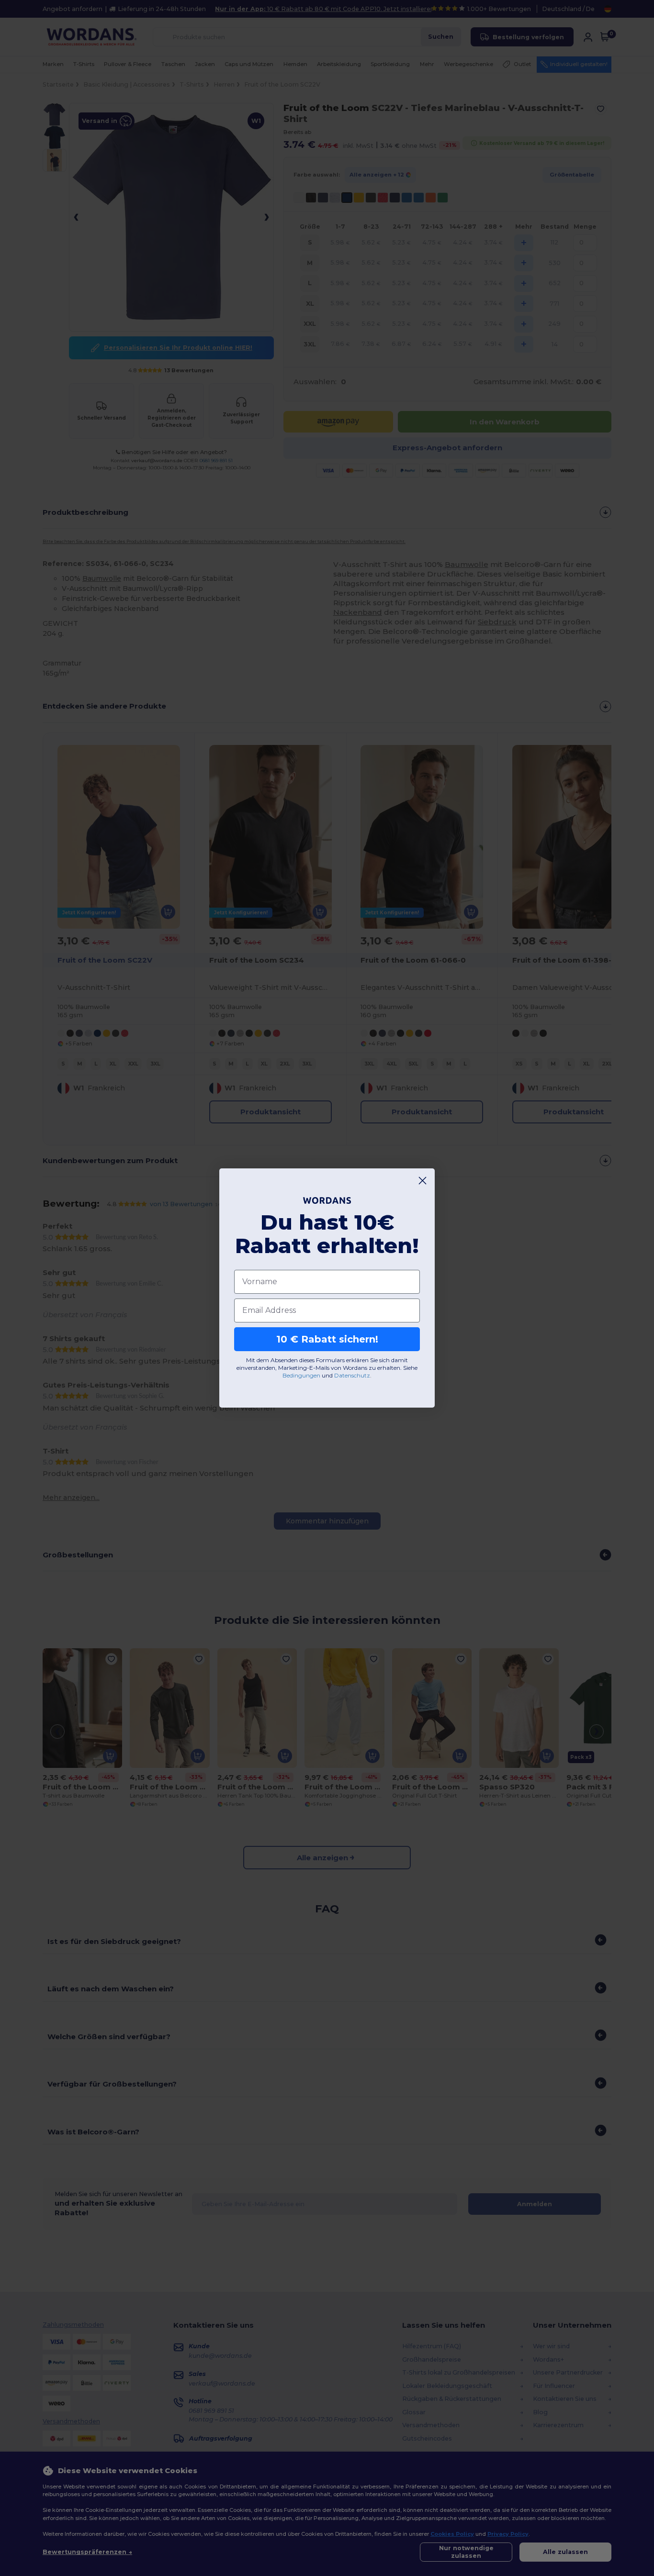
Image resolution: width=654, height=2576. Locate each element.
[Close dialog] (423, 1181)
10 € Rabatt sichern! (327, 1339)
